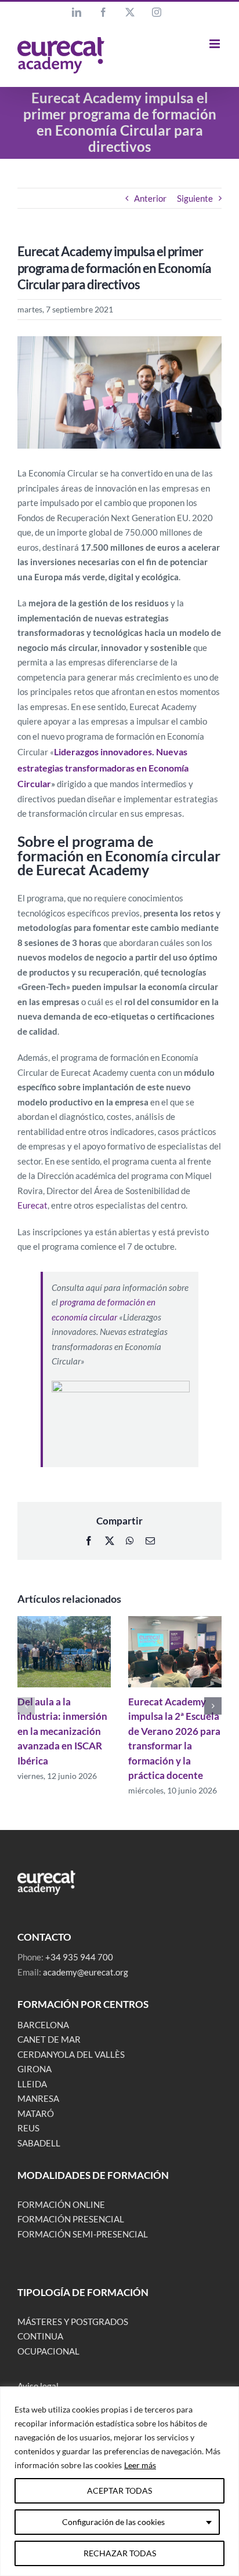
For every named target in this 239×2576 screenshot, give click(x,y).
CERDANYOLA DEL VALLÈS (71, 2054)
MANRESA (38, 2098)
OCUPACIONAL (48, 2351)
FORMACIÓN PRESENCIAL (71, 2219)
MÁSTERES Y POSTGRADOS (73, 2322)
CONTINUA (40, 2336)
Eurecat (32, 1205)
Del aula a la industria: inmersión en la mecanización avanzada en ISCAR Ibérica (62, 1731)
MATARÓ (36, 2113)
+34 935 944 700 (79, 1957)
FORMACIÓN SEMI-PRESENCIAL (83, 2234)
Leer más (140, 2465)
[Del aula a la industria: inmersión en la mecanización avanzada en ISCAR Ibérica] (64, 1621)
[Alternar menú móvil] (216, 44)
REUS (28, 2128)
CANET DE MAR (49, 2039)
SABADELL (39, 2143)
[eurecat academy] (46, 1875)
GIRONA (35, 2069)
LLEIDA (32, 2084)
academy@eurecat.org (86, 1972)
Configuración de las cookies (113, 2522)
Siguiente (195, 198)
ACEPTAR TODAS (119, 2491)
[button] (26, 1706)
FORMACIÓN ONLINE (61, 2204)
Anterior (150, 198)
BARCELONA (43, 2025)
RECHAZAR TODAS (120, 2553)
